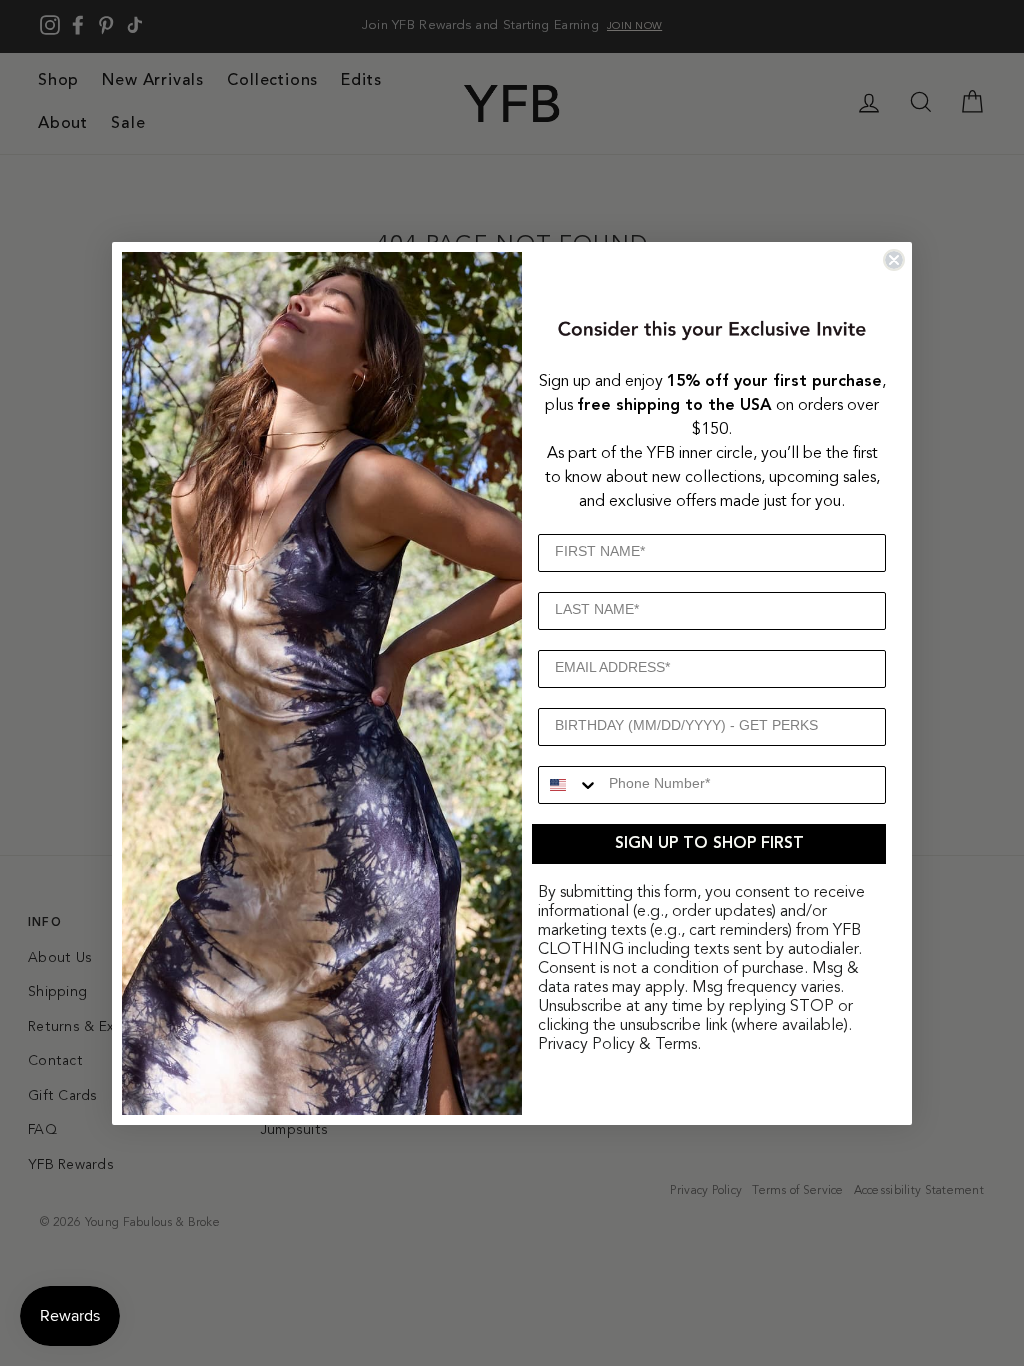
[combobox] (569, 785)
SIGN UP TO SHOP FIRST (709, 844)
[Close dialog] (894, 260)
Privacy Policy (586, 1045)
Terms (676, 1045)
